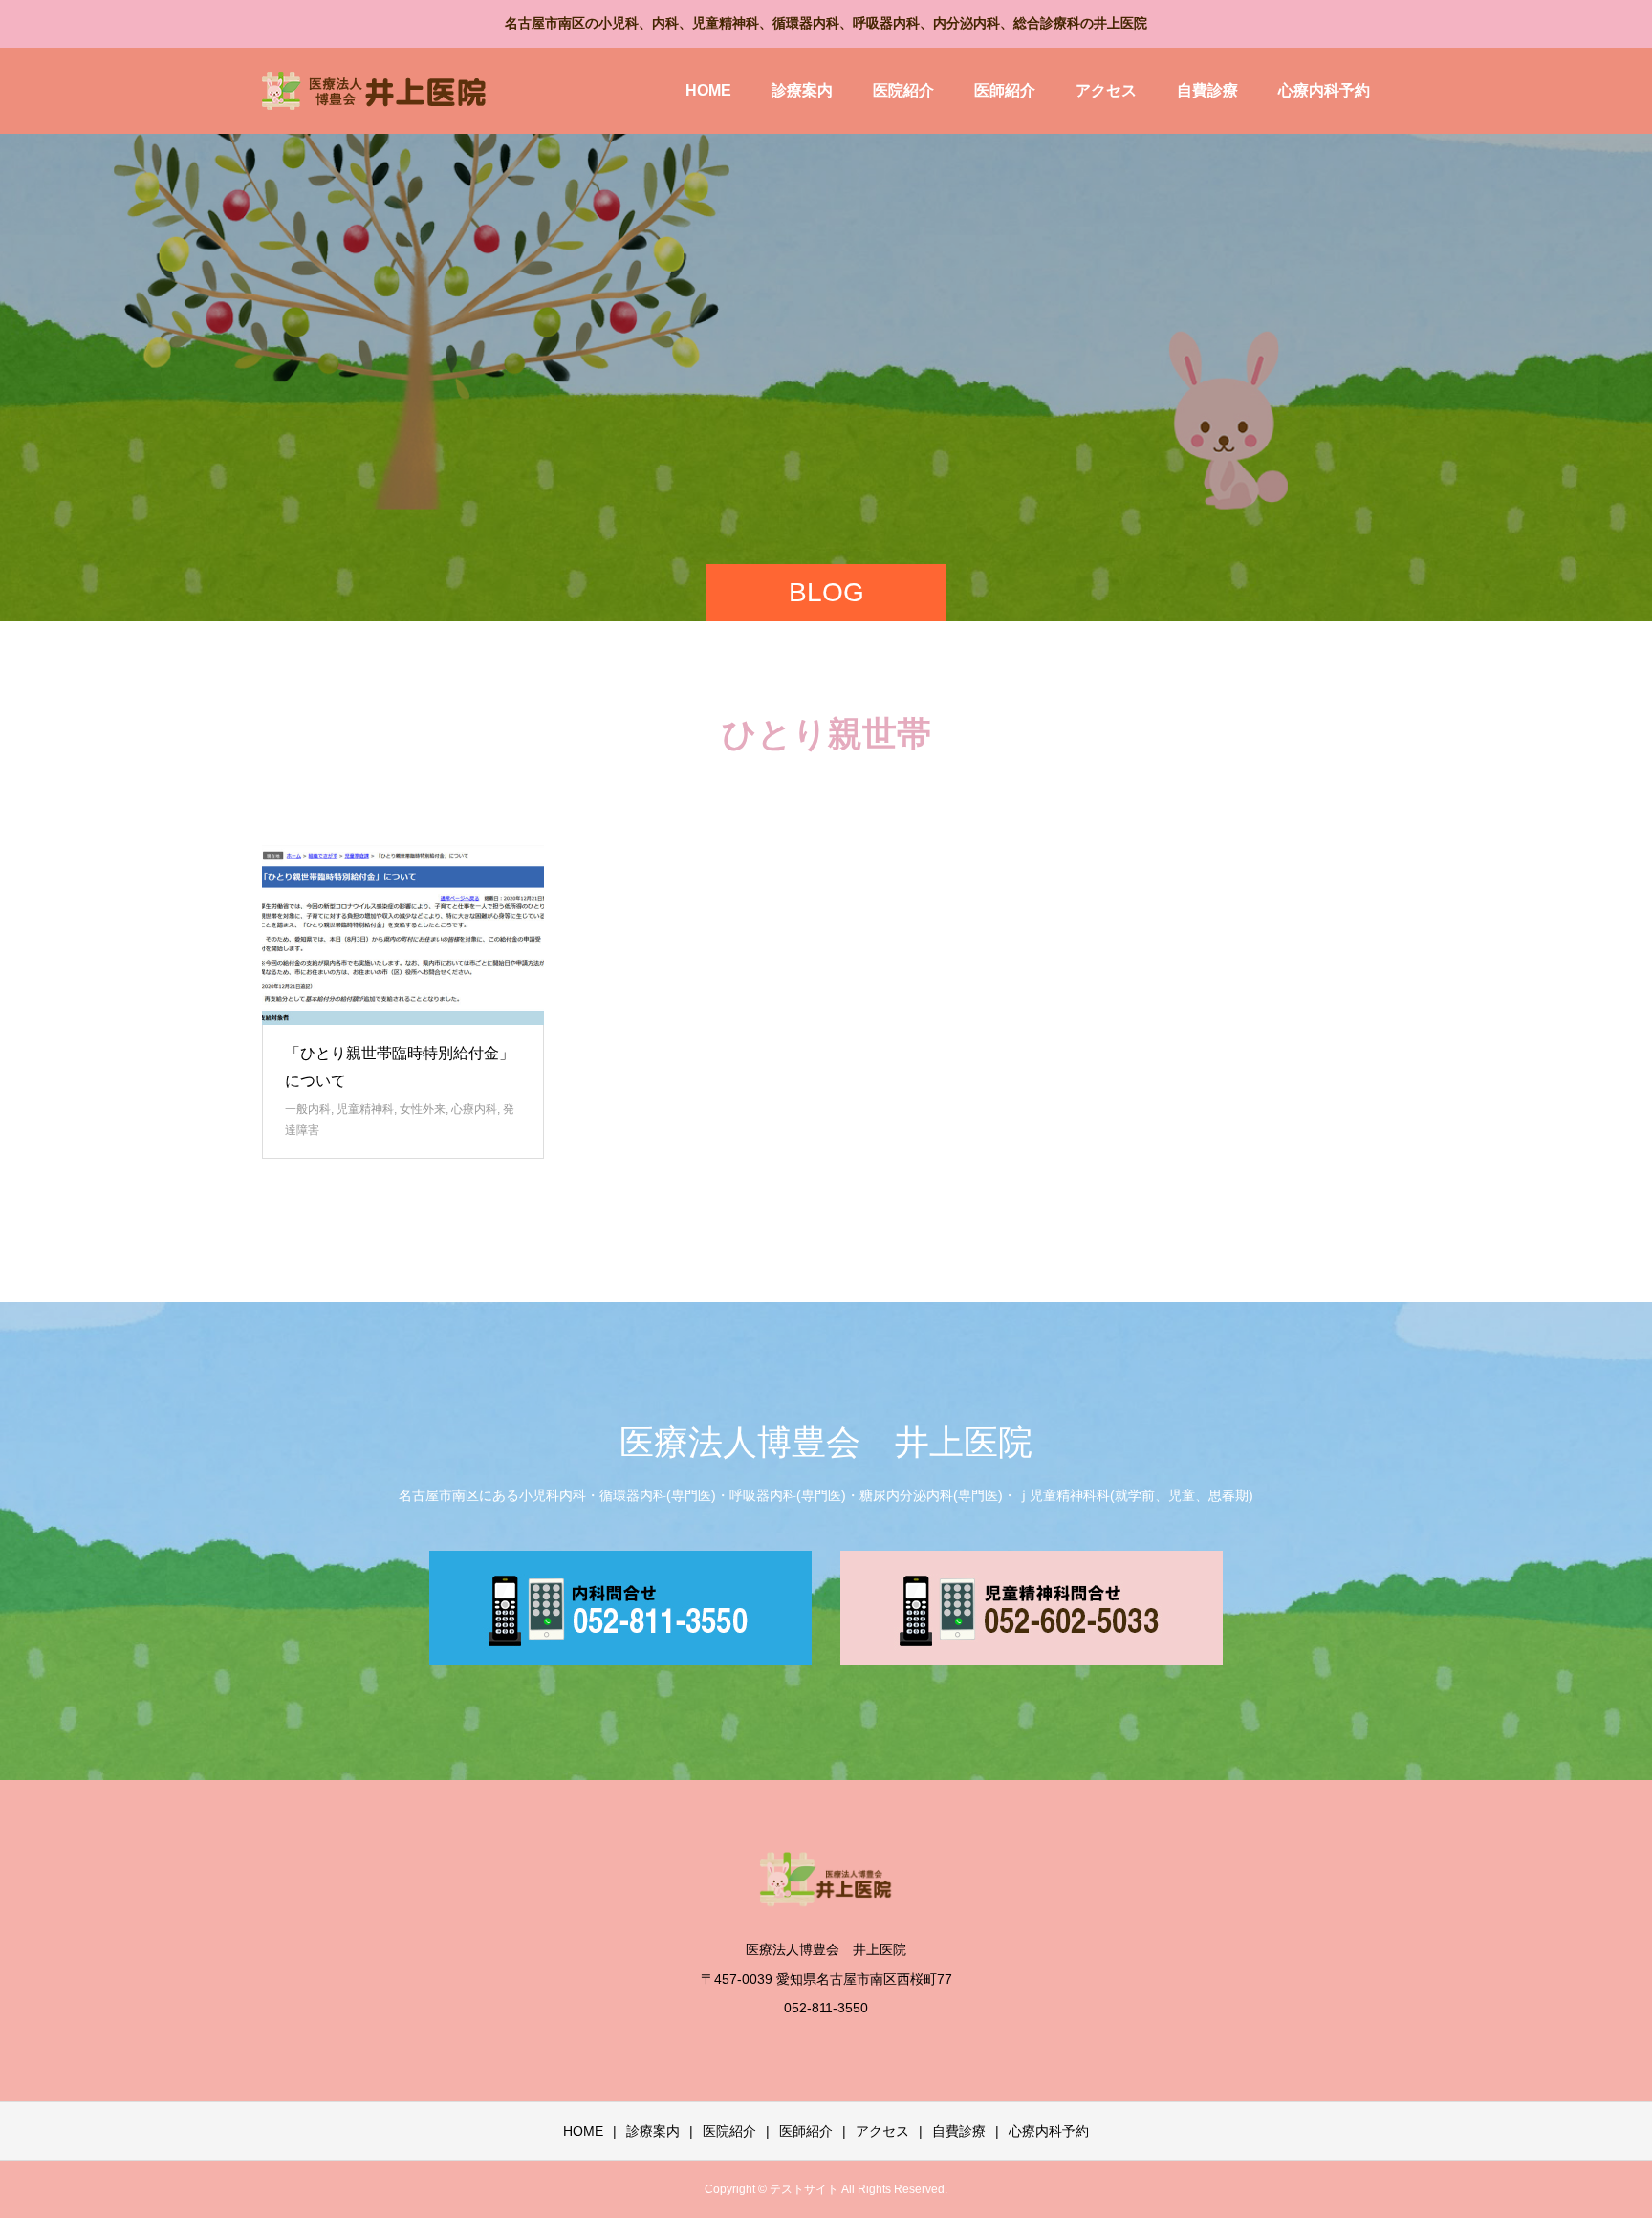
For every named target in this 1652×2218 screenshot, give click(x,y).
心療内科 (474, 1109)
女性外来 (423, 1109)
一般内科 (308, 1109)
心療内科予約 (1324, 90)
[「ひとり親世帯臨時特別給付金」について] (403, 935)
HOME (708, 90)
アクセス (1106, 90)
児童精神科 (365, 1109)
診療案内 (802, 90)
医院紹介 (903, 90)
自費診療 (1207, 90)
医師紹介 (1005, 90)
